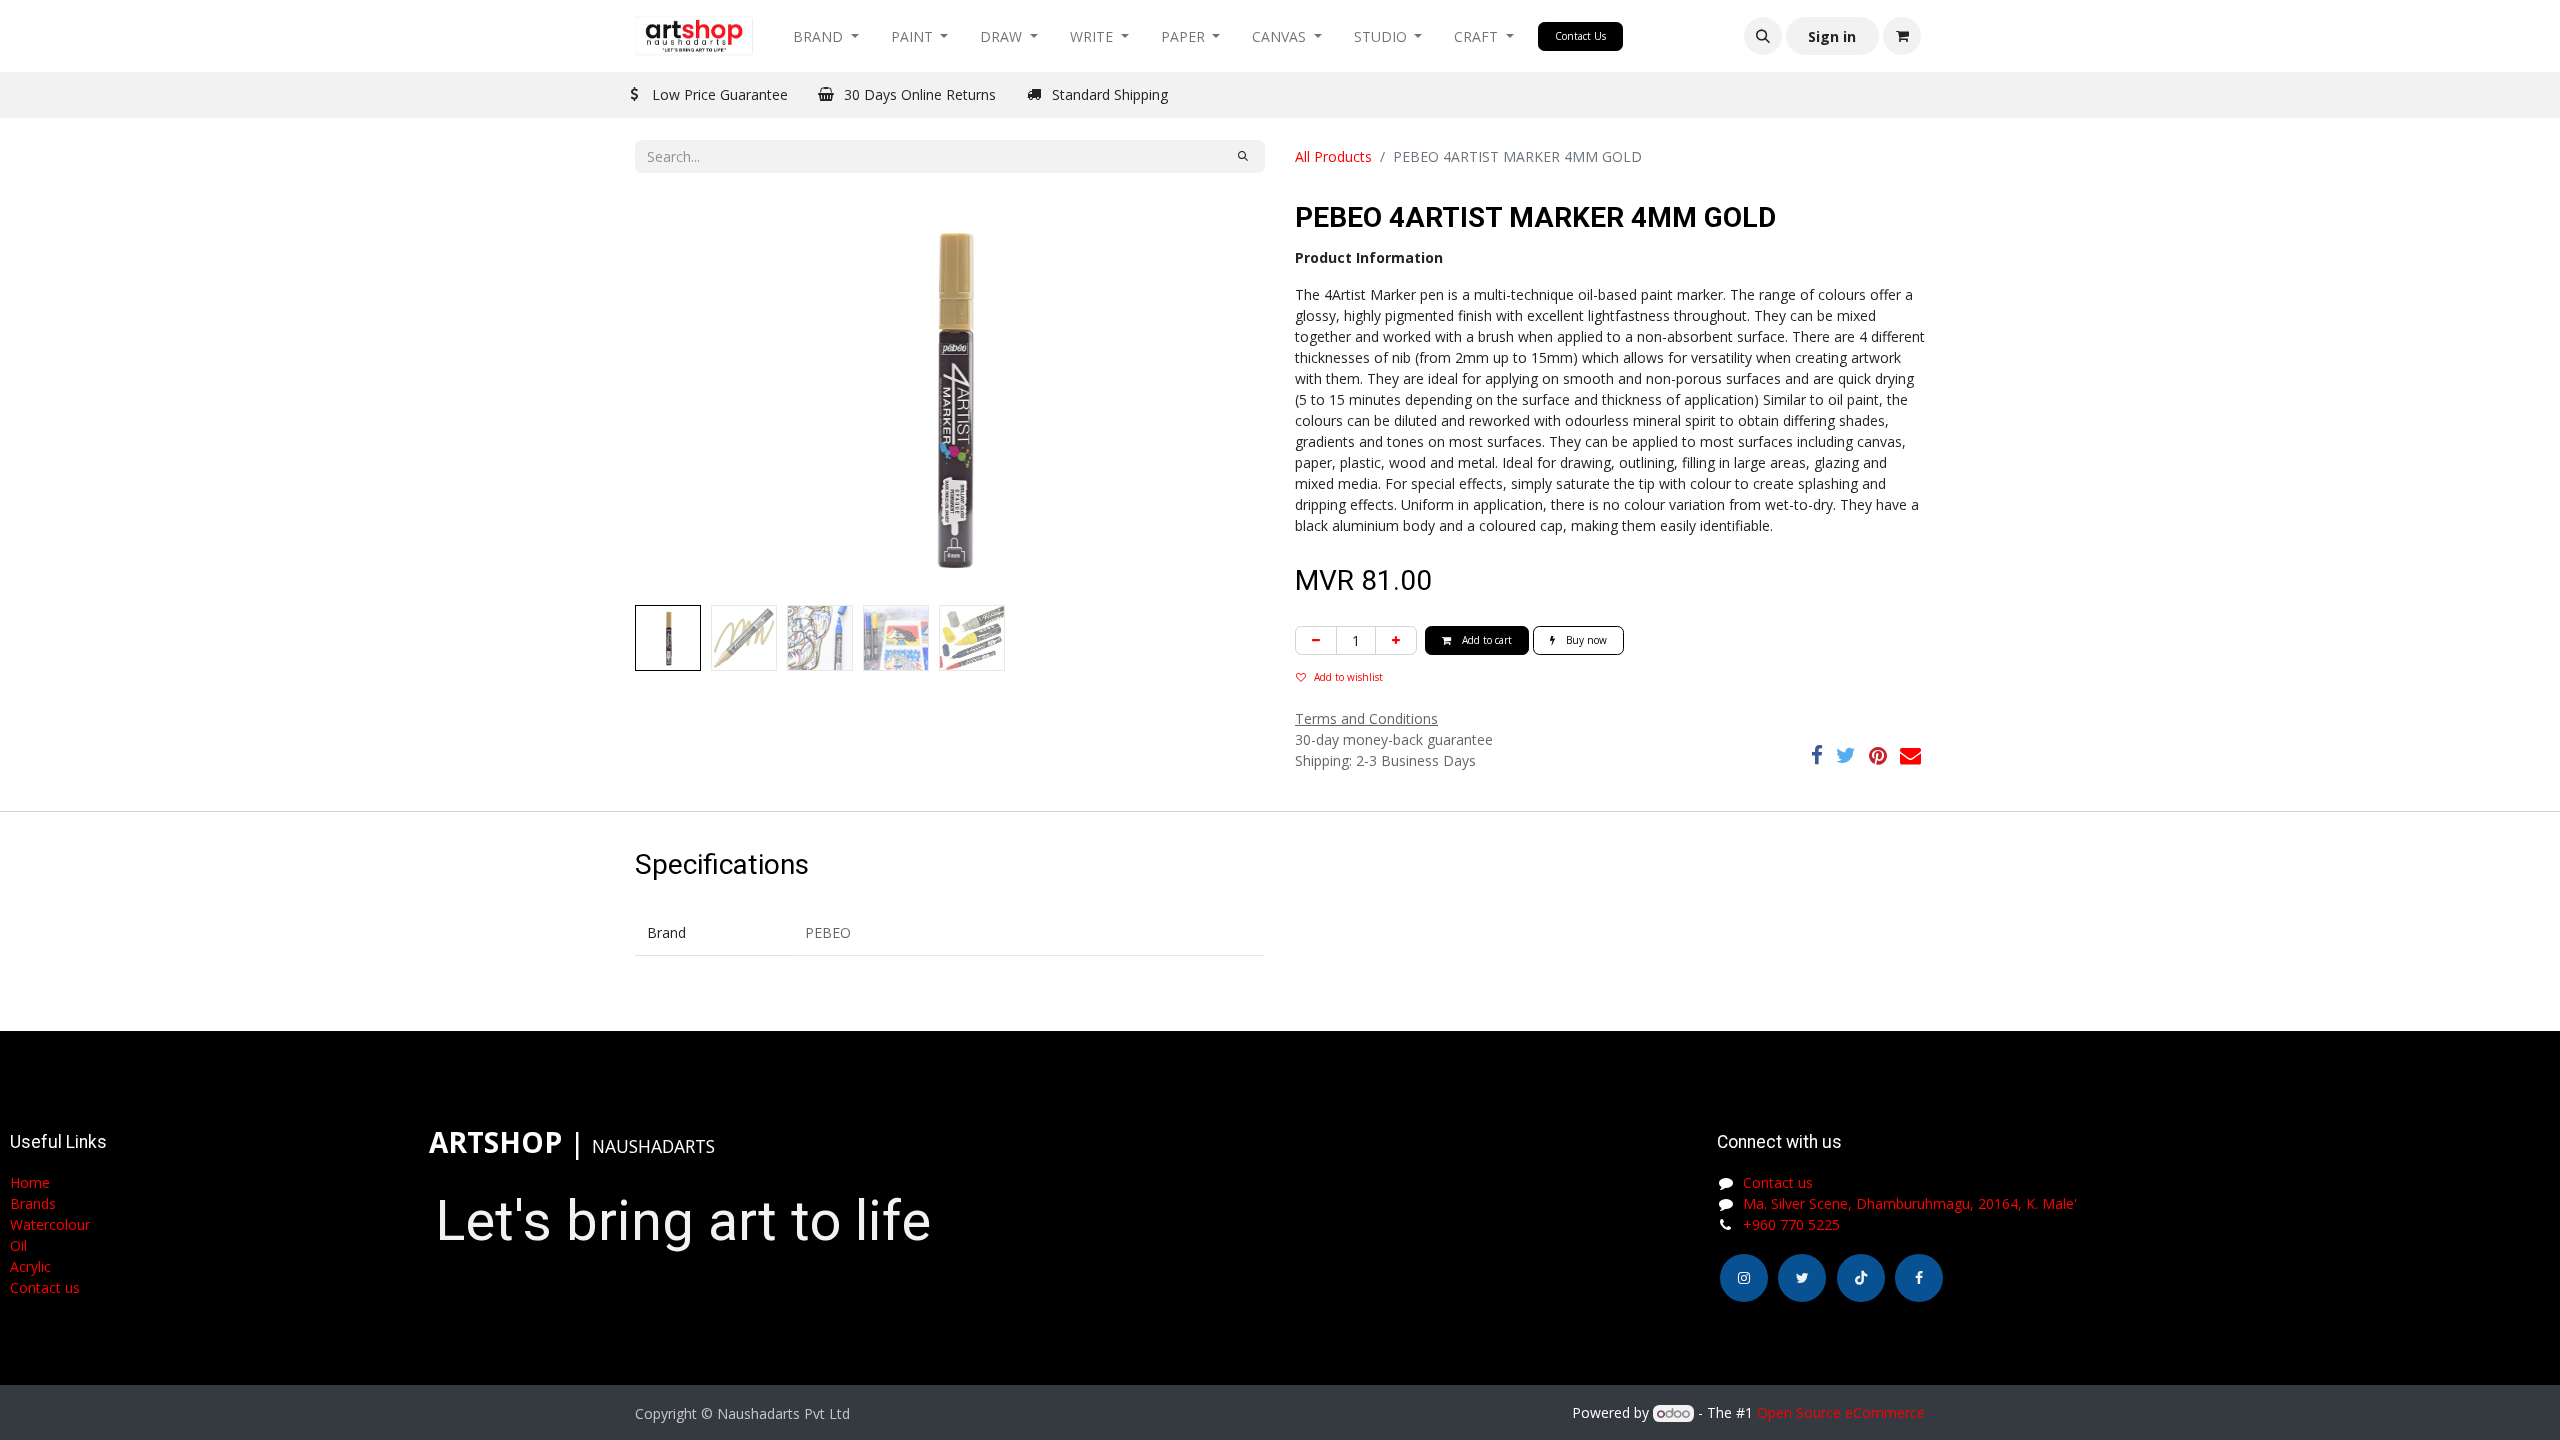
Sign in (1832, 36)
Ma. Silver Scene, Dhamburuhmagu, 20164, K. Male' (1910, 1203)
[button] (1763, 36)
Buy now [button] (1585, 640)
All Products (1333, 156)
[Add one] (1396, 640)
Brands (33, 1203)
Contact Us (1580, 36)
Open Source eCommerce (1841, 1412)
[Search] (1243, 156)
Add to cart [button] (1485, 640)
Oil (18, 1245)
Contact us (1778, 1182)
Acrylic (30, 1266)
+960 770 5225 (1791, 1224)
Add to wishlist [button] (1348, 677)
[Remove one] (1316, 640)
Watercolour (50, 1224)
